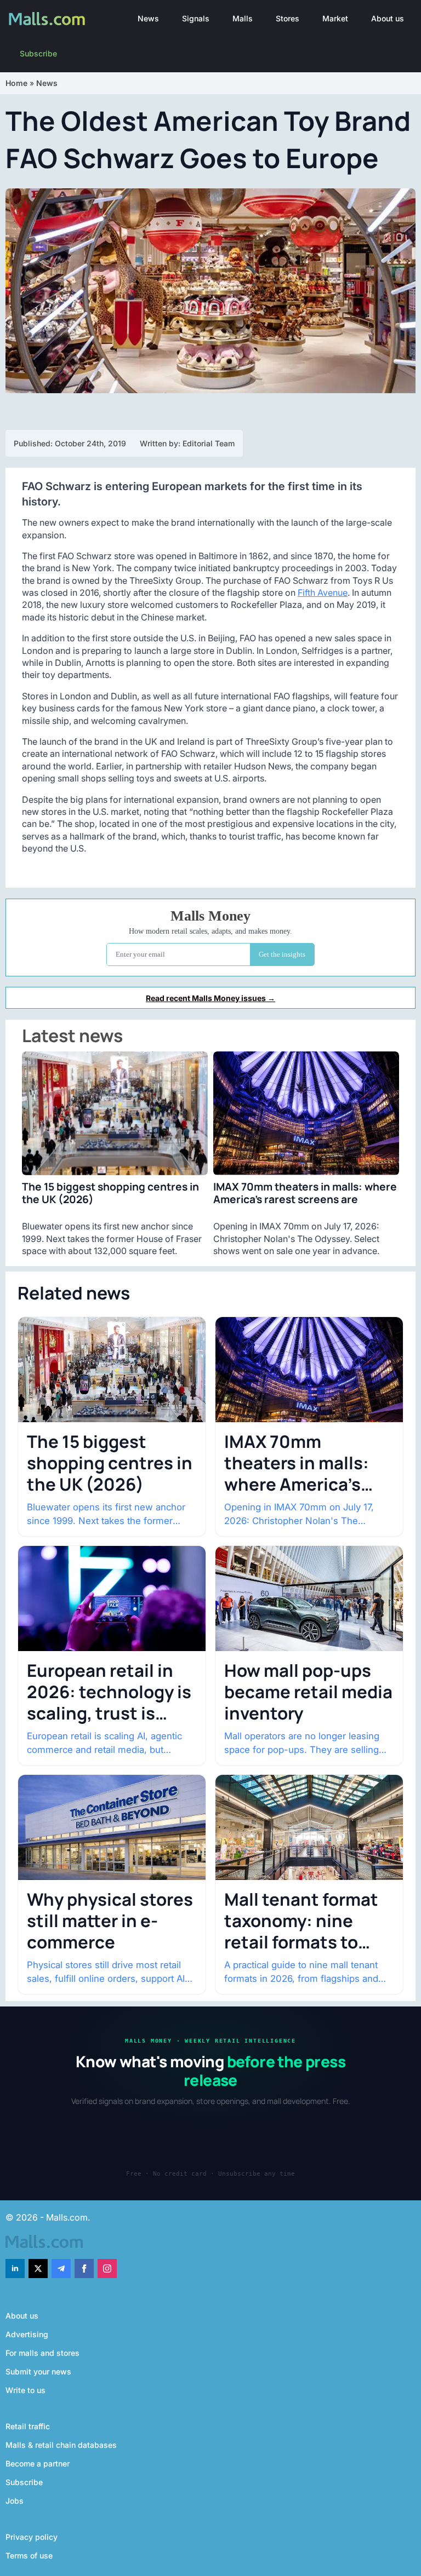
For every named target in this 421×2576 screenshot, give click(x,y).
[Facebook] (84, 2269)
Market (335, 18)
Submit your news (38, 2371)
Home (16, 83)
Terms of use (29, 2555)
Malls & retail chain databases (61, 2445)
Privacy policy (32, 2537)
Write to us (25, 2390)
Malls (243, 18)
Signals (196, 18)
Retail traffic (28, 2426)
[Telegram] (61, 2269)
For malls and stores (42, 2353)
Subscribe (38, 53)
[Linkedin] (15, 2269)
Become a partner (38, 2463)
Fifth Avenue (323, 593)
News (148, 18)
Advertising (27, 2334)
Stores (288, 18)
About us (388, 18)
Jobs (15, 2501)
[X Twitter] (38, 2269)
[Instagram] (107, 2269)
